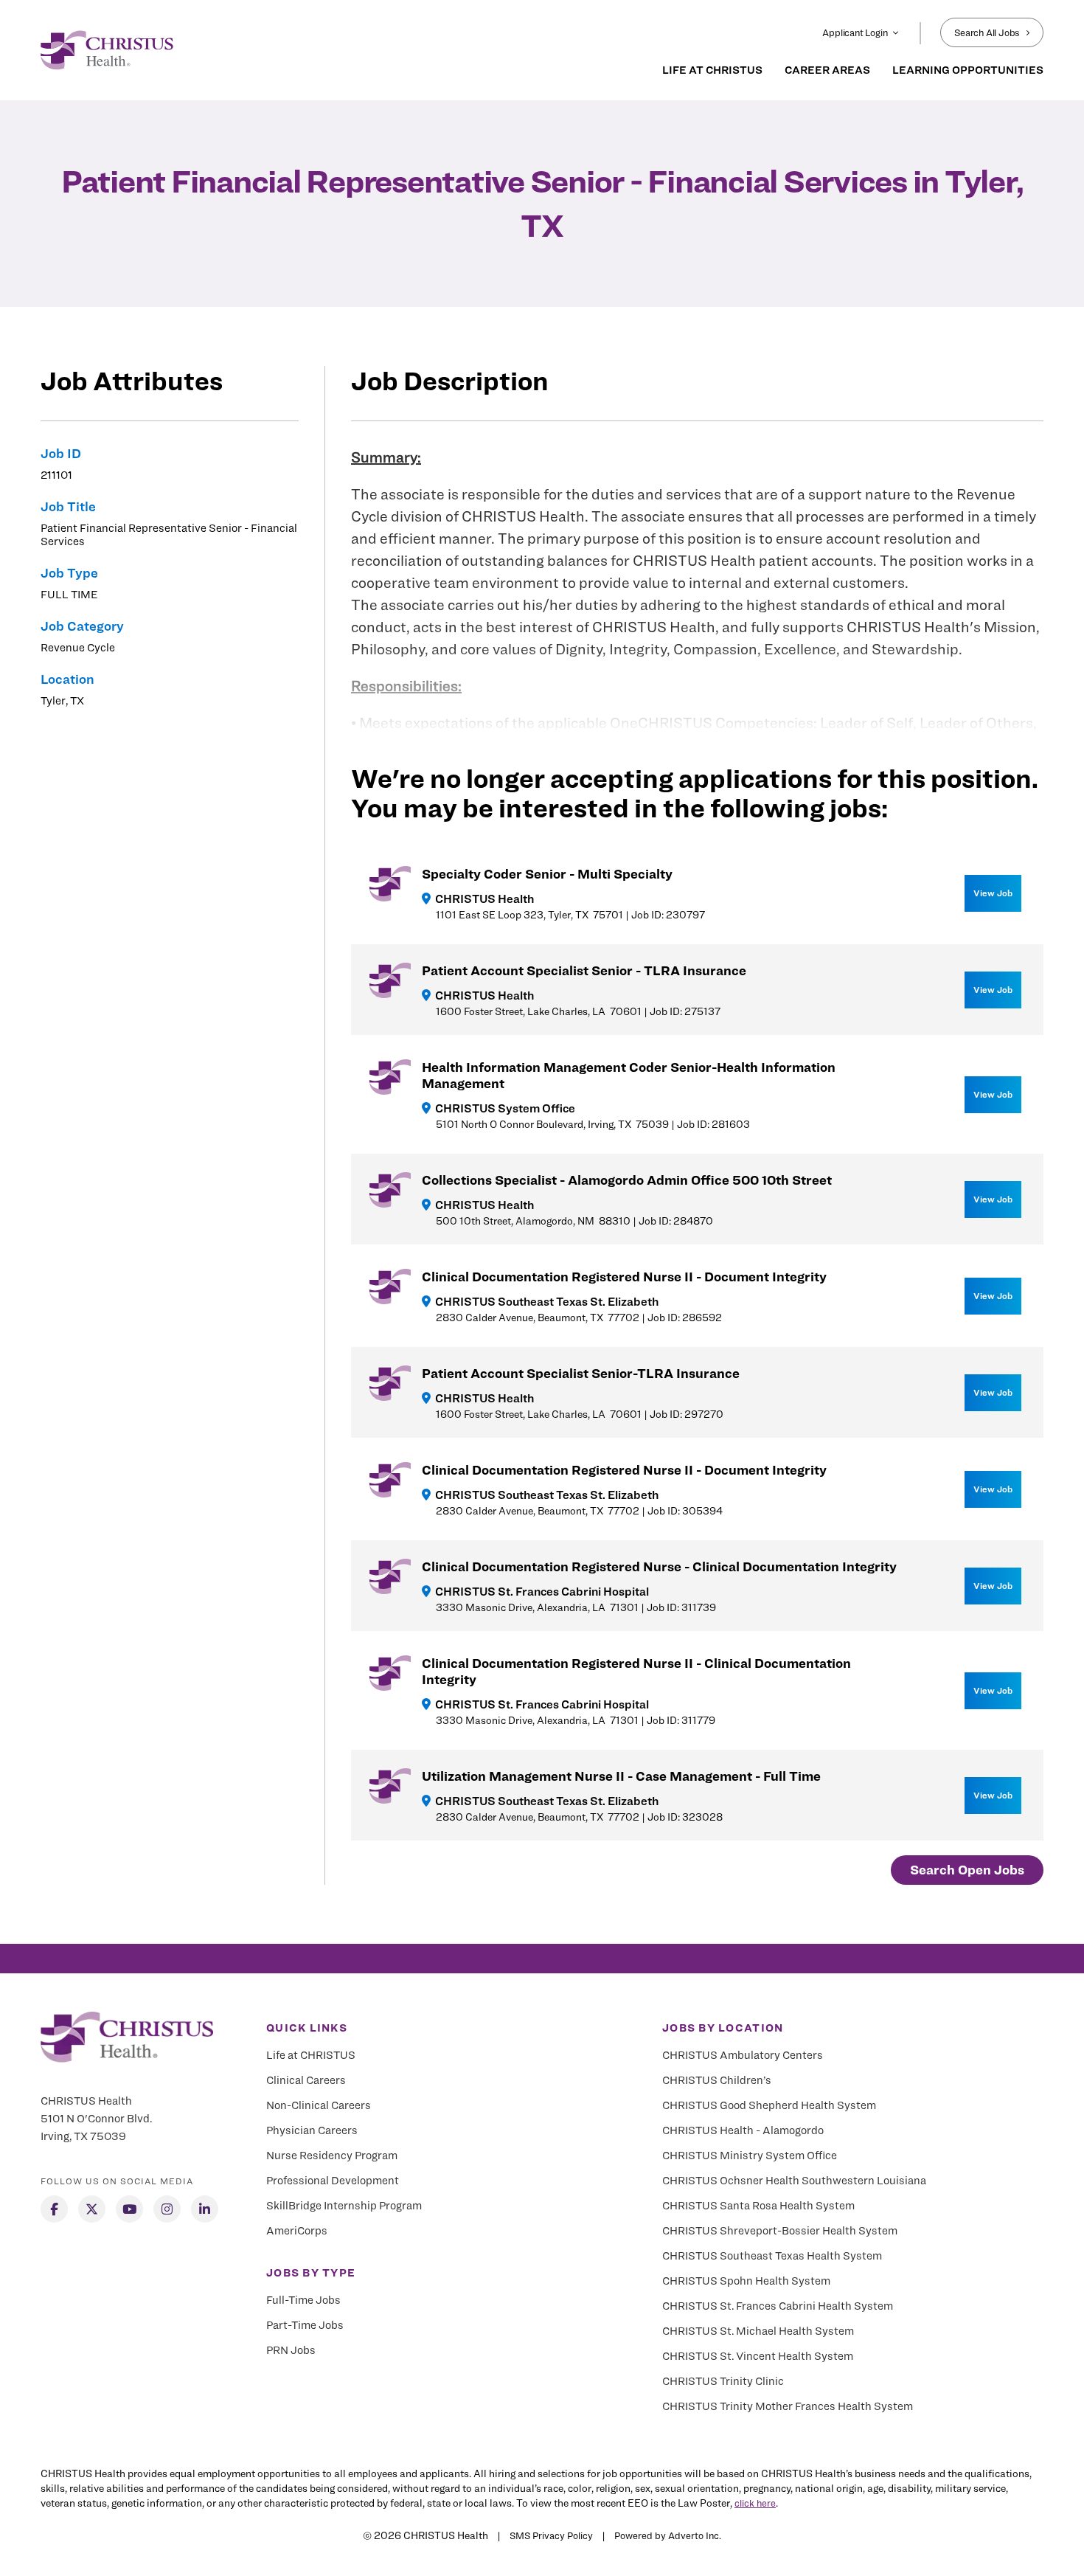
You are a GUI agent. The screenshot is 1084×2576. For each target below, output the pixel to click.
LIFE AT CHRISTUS (712, 70)
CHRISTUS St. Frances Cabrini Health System (778, 2306)
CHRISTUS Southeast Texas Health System (772, 2256)
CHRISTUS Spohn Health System (746, 2281)
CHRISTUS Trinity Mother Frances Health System (788, 2406)
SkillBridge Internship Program (344, 2206)
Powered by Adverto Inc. (668, 2535)
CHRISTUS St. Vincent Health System (758, 2356)
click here (755, 2503)
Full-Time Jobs (303, 2300)
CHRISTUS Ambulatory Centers (743, 2055)
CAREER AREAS (827, 70)
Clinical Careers (306, 2080)
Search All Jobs (987, 32)
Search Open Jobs (967, 1870)
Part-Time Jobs (305, 2325)
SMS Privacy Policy (551, 2535)
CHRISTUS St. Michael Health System (758, 2331)
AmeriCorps (297, 2231)
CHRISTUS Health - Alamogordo (743, 2130)
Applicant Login (855, 32)
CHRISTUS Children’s (717, 2080)
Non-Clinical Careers (319, 2105)
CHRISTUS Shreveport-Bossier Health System (780, 2231)
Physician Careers (312, 2130)
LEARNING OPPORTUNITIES (968, 70)
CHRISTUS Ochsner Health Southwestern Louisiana (794, 2181)
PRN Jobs (291, 2350)
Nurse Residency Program (332, 2156)
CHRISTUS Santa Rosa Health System (758, 2206)
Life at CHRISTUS (311, 2055)
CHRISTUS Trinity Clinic (723, 2381)
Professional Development (333, 2181)
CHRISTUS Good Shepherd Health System (769, 2105)
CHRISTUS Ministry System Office (750, 2156)
